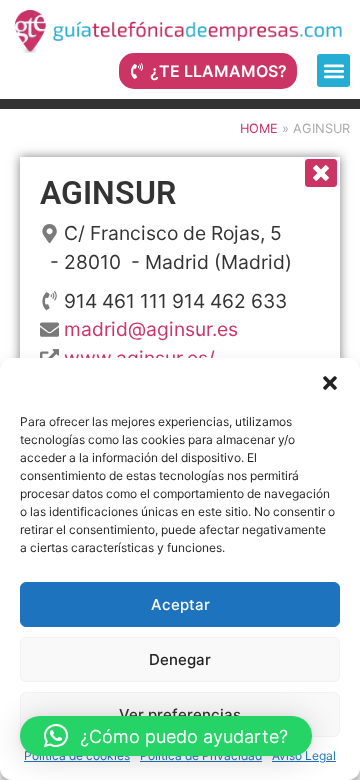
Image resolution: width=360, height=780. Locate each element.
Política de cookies (77, 755)
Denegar (180, 659)
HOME (259, 128)
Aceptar (180, 604)
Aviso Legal (304, 755)
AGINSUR (108, 193)
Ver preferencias (180, 714)
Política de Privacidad (201, 755)
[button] (330, 383)
